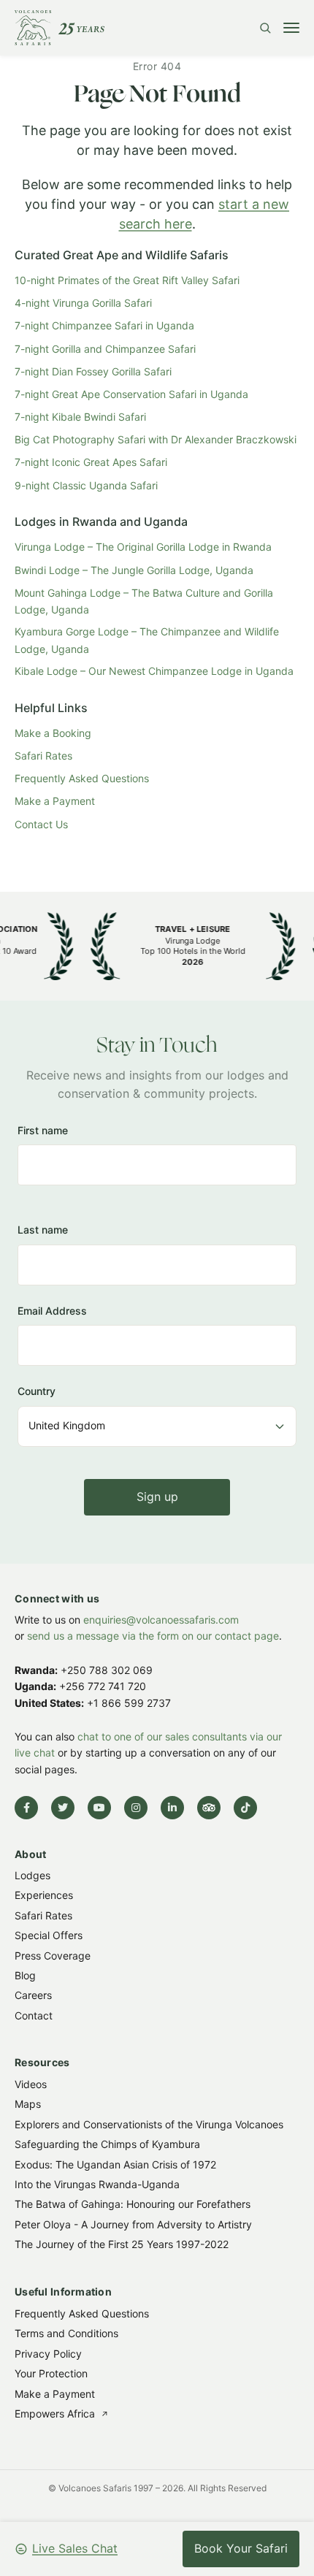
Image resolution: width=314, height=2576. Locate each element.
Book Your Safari (241, 2548)
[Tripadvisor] (209, 1808)
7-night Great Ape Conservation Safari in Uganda (131, 394)
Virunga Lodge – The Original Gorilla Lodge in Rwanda (143, 547)
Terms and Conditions (66, 2333)
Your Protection (51, 2373)
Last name (43, 1230)
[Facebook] (26, 1808)
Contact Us (41, 824)
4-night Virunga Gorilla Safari (83, 303)
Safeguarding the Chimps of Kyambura (107, 2144)
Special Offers (49, 1936)
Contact (34, 2015)
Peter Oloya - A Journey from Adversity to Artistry (133, 2224)
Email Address (52, 1311)
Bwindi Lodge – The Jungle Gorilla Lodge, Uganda (134, 570)
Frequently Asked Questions (82, 778)
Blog (25, 1975)
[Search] (265, 28)
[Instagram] (136, 1808)
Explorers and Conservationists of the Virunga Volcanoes (149, 2124)
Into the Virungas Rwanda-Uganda (97, 2184)
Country (37, 1392)
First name (43, 1130)
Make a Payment (55, 801)
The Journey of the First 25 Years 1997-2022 (122, 2244)
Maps (28, 2105)
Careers (33, 1996)
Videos (31, 2084)
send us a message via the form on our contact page (153, 1636)
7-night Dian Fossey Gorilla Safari (93, 371)
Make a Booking (53, 733)
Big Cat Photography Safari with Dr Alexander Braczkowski (156, 439)
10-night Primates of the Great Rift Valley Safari (127, 280)
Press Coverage (53, 1956)
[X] (63, 1808)
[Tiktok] (245, 1808)
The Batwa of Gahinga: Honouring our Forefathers (133, 2205)
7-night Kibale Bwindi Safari (80, 417)
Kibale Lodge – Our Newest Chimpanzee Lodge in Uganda (154, 671)
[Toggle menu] (291, 28)
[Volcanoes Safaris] (60, 28)
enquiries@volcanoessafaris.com (161, 1620)
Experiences (44, 1896)
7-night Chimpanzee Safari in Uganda (104, 325)
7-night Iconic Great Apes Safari (91, 462)
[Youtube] (99, 1808)
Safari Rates (43, 756)
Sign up (157, 1497)
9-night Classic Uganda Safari (86, 485)
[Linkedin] (172, 1808)
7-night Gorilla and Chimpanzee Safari (105, 349)
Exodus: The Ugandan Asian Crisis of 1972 (115, 2164)
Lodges (32, 1875)
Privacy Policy (48, 2353)
